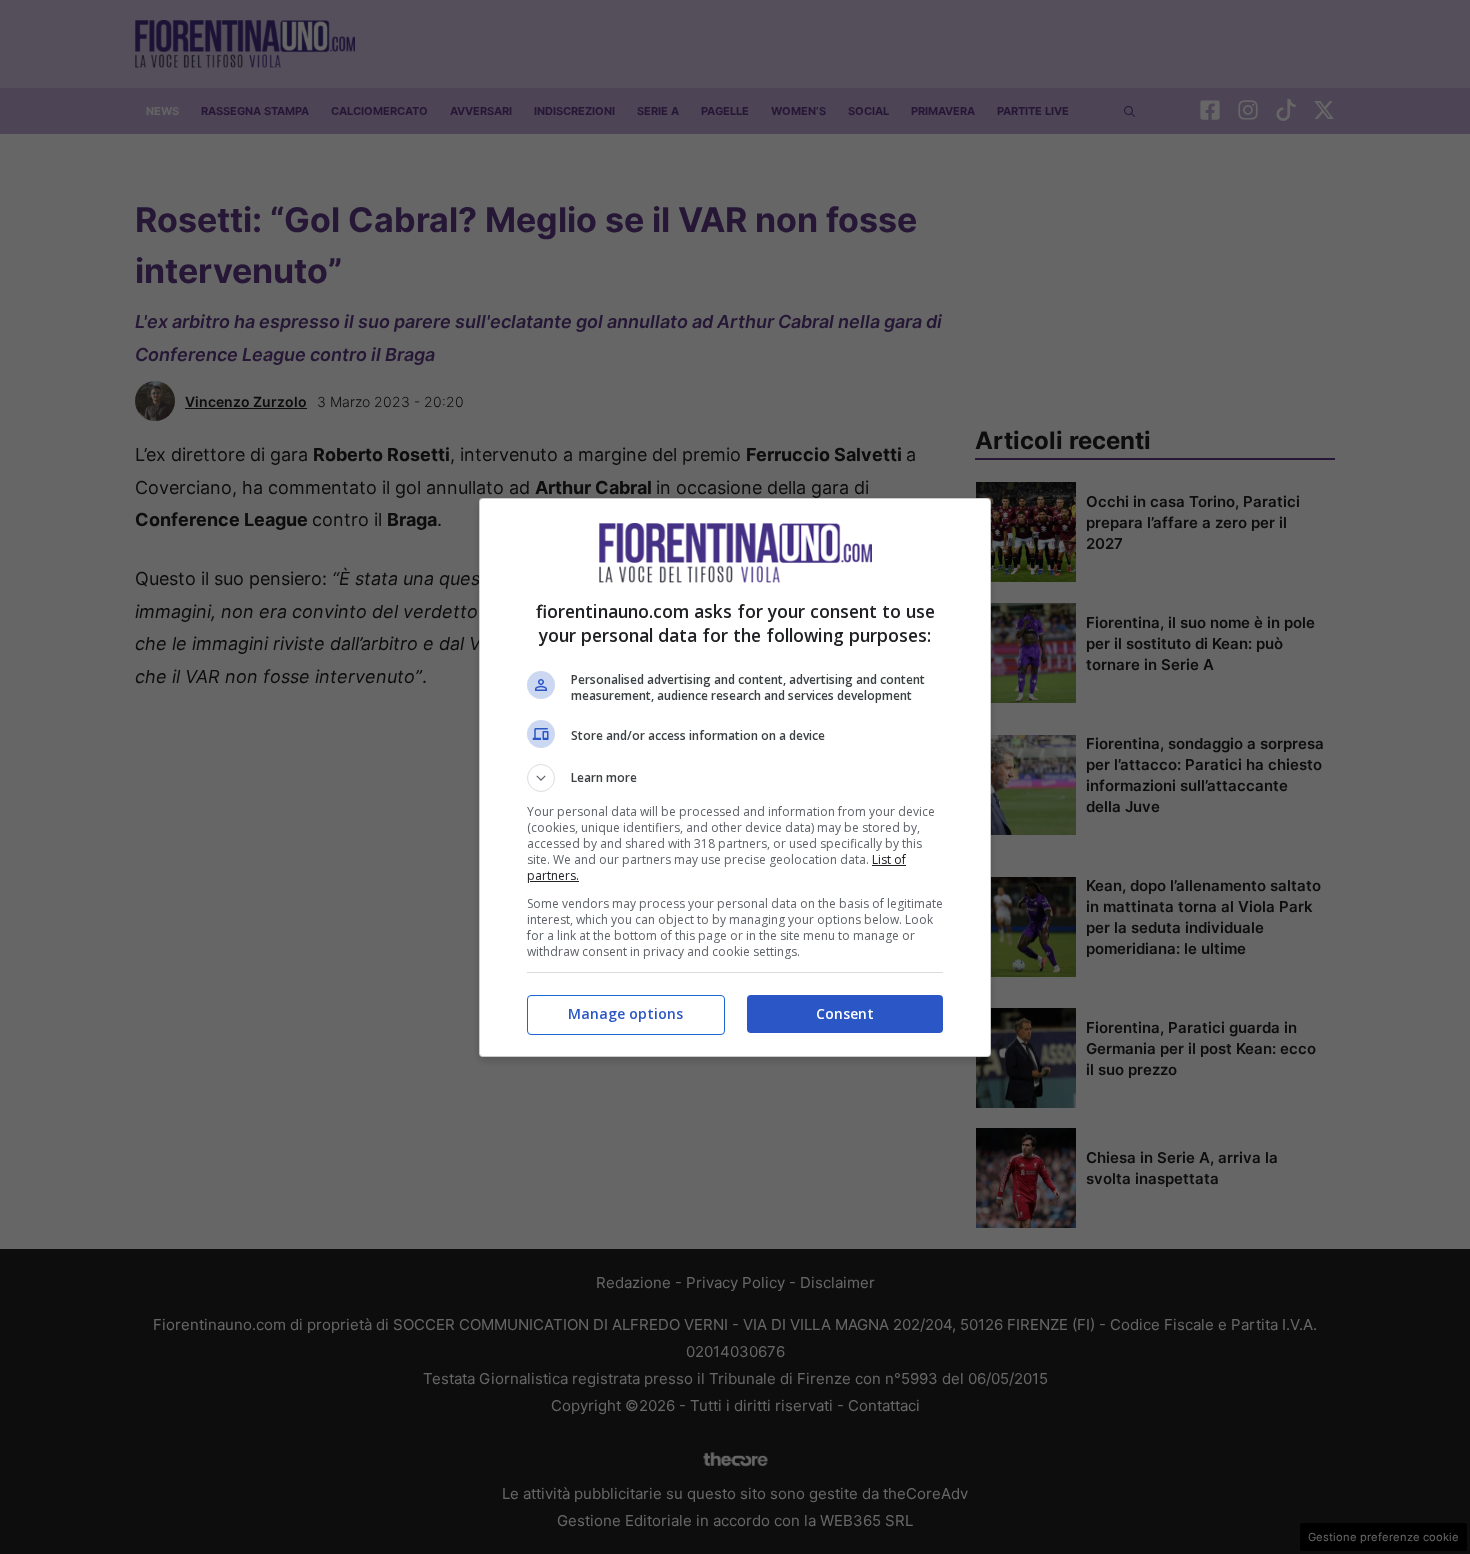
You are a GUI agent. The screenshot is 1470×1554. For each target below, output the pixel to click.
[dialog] (735, 777)
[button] (735, 778)
